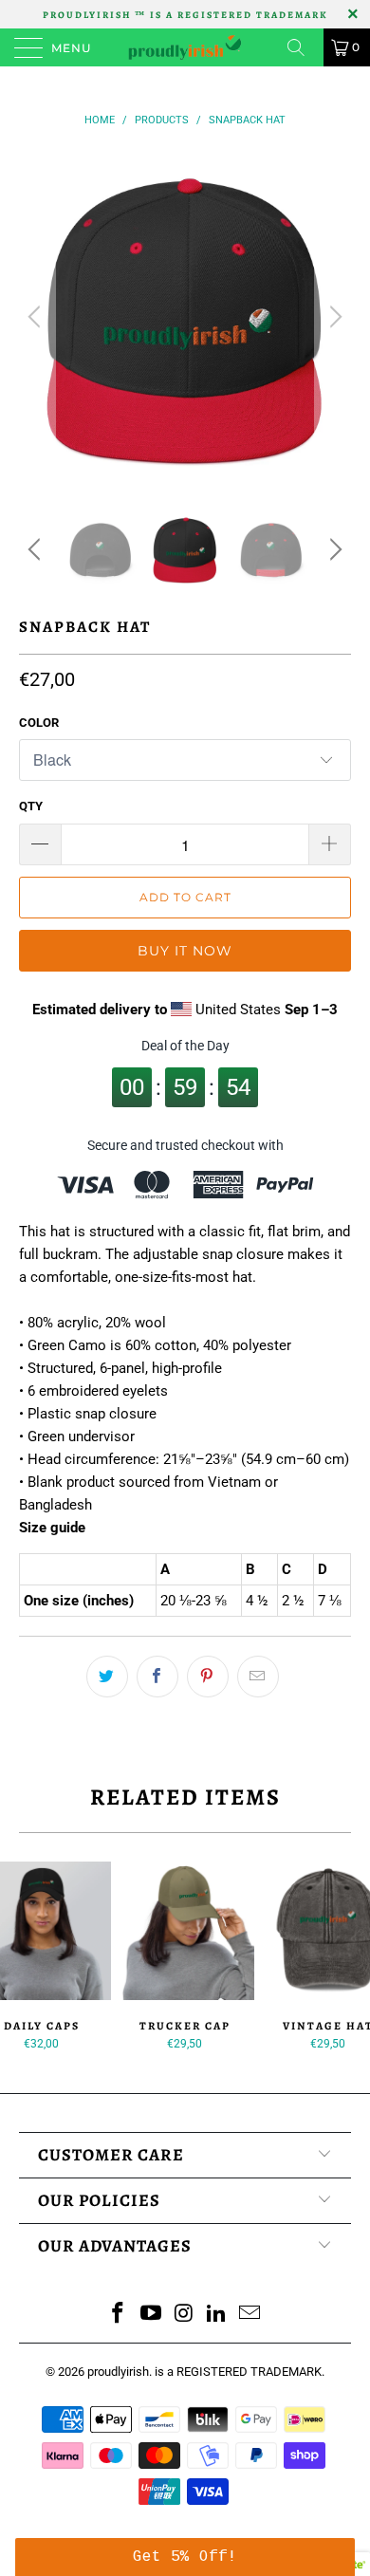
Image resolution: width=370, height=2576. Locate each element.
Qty (31, 806)
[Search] (303, 47)
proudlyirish (118, 2372)
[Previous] (37, 317)
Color (39, 723)
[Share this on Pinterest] (208, 1677)
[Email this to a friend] (258, 1677)
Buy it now (185, 951)
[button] (185, 2557)
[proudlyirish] (185, 47)
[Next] (333, 317)
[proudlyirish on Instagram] (184, 2315)
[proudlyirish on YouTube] (151, 2315)
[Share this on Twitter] (107, 1677)
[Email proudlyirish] (250, 2315)
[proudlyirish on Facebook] (119, 2315)
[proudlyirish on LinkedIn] (217, 2315)
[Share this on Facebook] (157, 1677)
